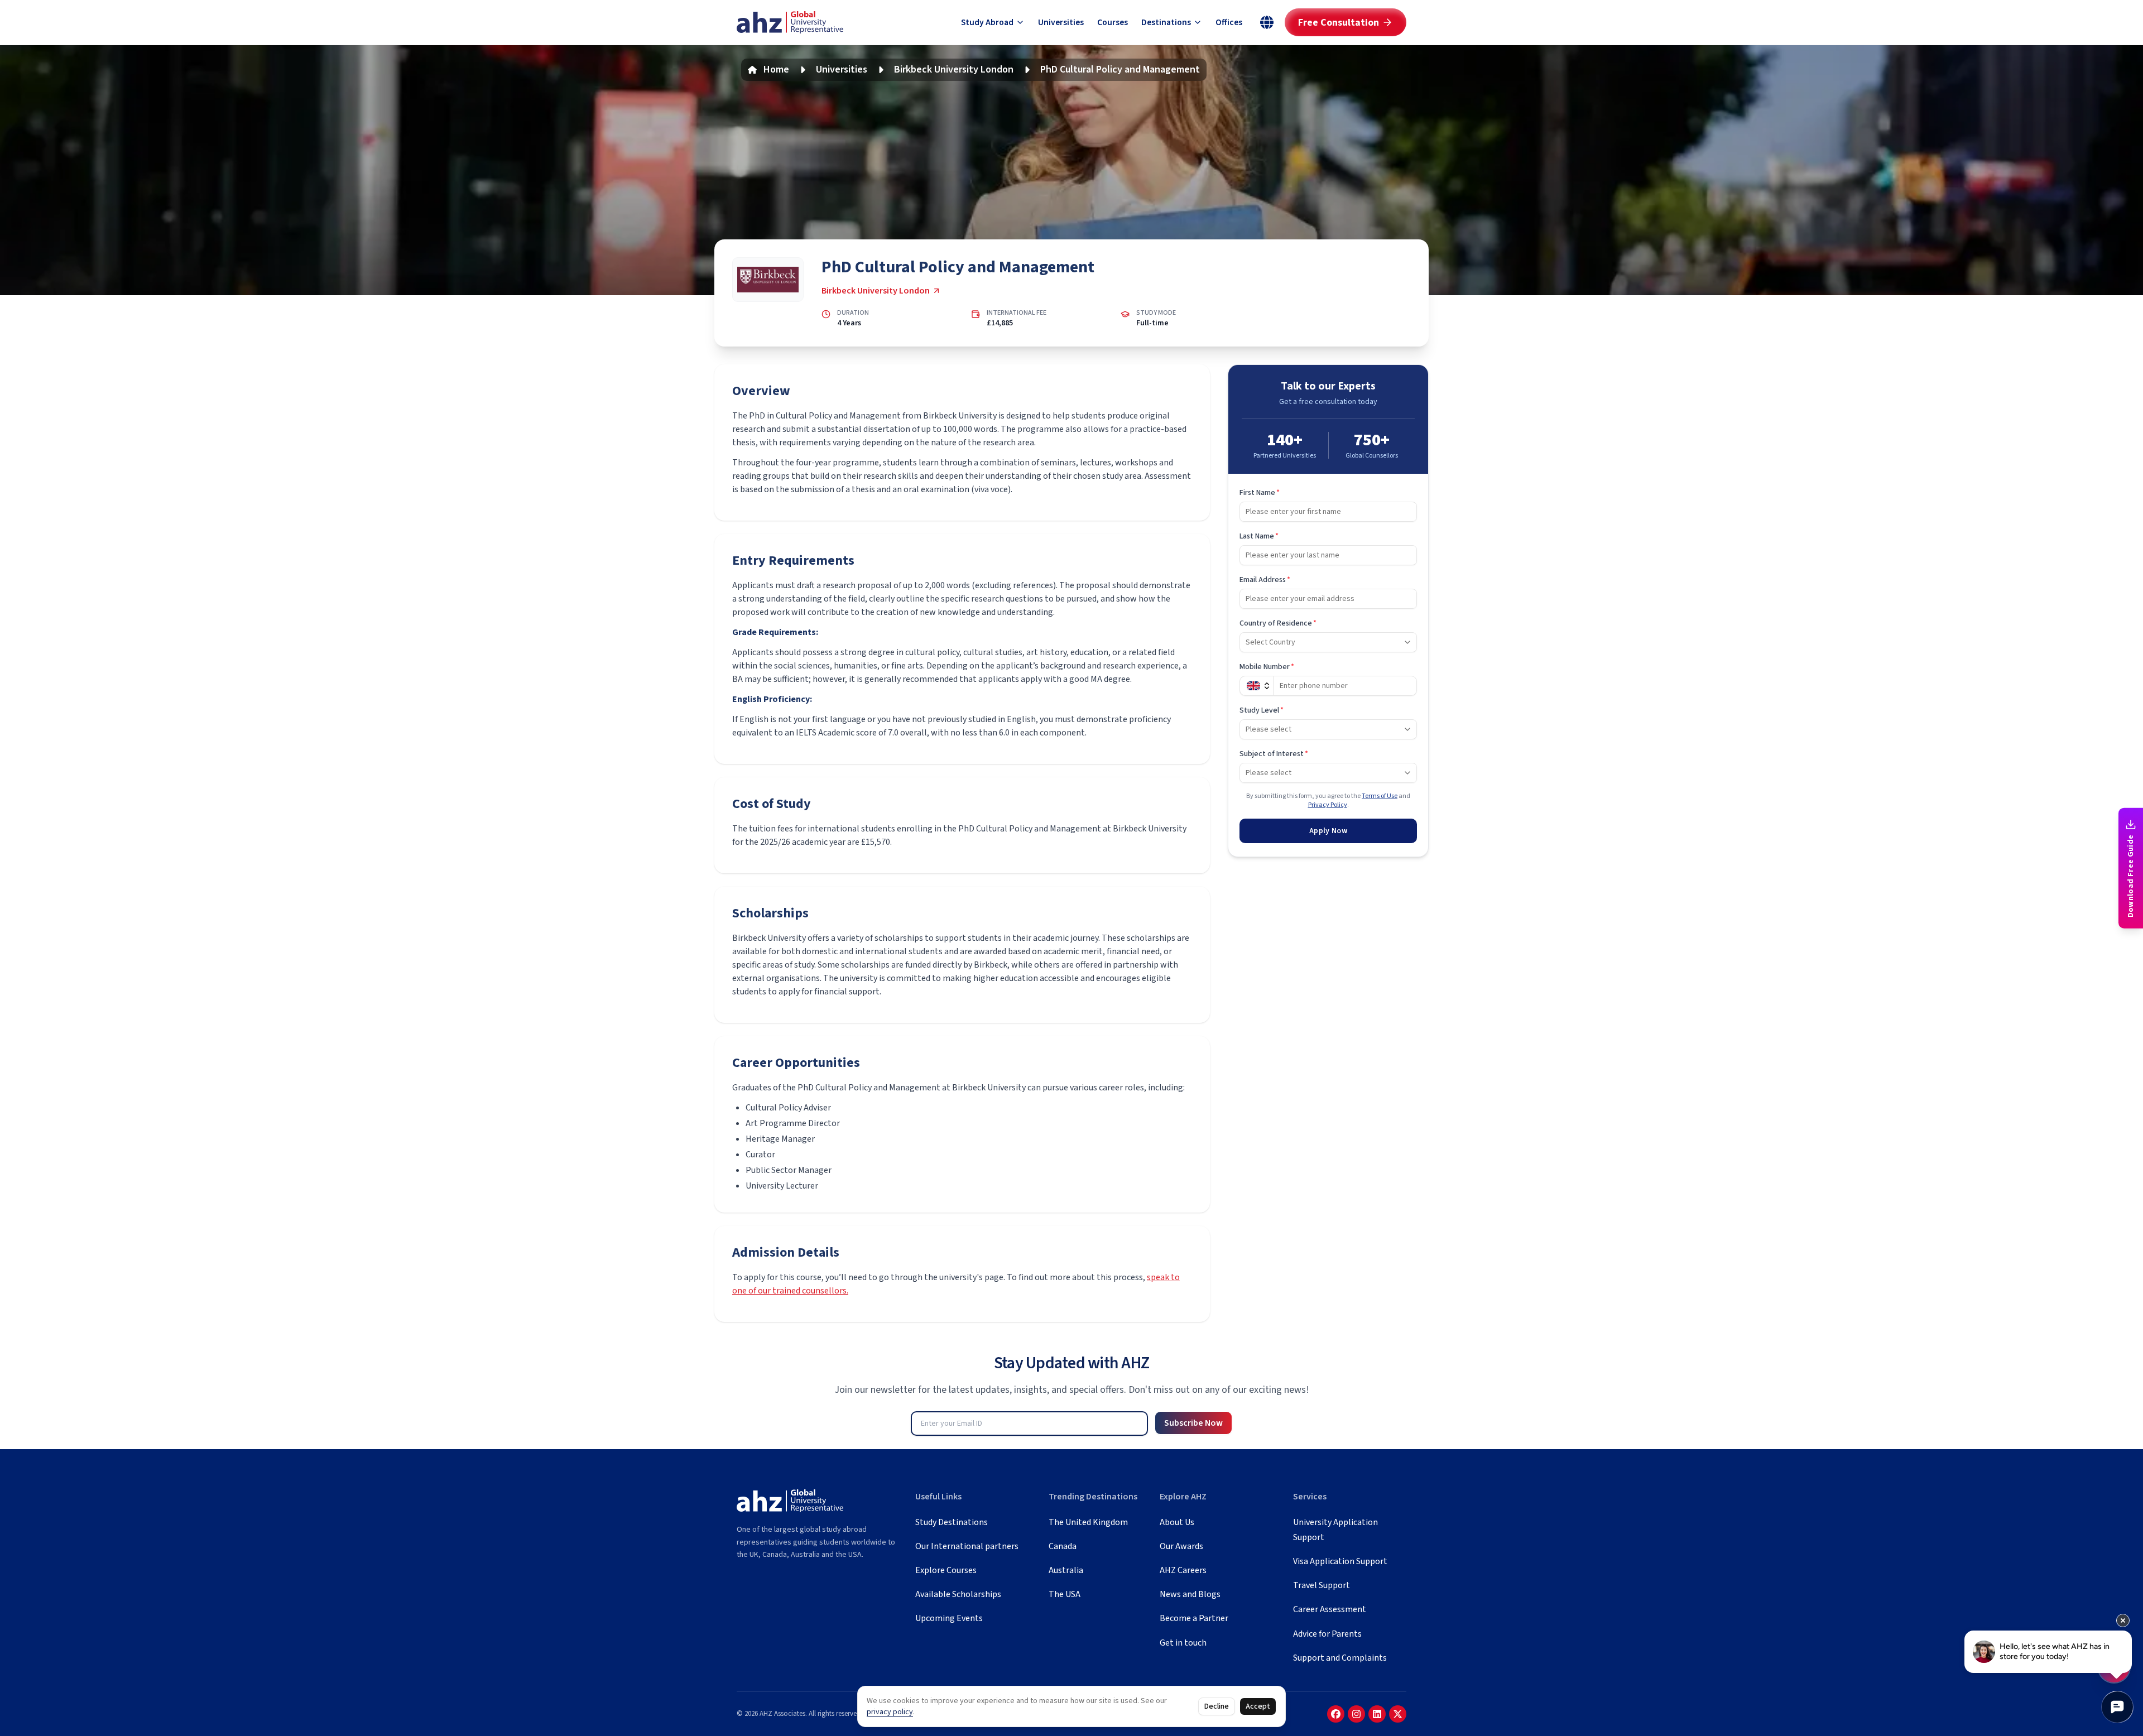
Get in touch (1183, 1643)
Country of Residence (1278, 623)
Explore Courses (946, 1570)
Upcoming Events (949, 1618)
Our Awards (1181, 1546)
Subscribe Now (1193, 1423)
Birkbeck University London (954, 69)
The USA (1065, 1594)
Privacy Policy (1328, 805)
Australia (1066, 1570)
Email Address (1265, 580)
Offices (1229, 22)
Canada (1063, 1546)
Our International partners (967, 1546)
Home (776, 69)
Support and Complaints (1340, 1658)
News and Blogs (1190, 1594)
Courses (1113, 22)
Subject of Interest (1274, 754)
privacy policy (890, 1712)
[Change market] (1267, 22)
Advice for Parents (1327, 1634)
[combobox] (1328, 642)
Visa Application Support (1340, 1561)
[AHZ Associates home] (790, 23)
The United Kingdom (1088, 1522)
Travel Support (1322, 1585)
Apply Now (1328, 831)
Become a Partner (1194, 1618)
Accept (1258, 1706)
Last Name (1259, 536)
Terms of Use (1380, 796)
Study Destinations (952, 1522)
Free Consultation (1339, 23)
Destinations (1166, 22)
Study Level (1262, 710)
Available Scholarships (958, 1594)
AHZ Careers (1183, 1570)
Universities (1061, 22)
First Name (1260, 493)
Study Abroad (987, 22)
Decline (1217, 1706)
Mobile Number (1267, 667)
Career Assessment (1330, 1609)
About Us (1177, 1522)
